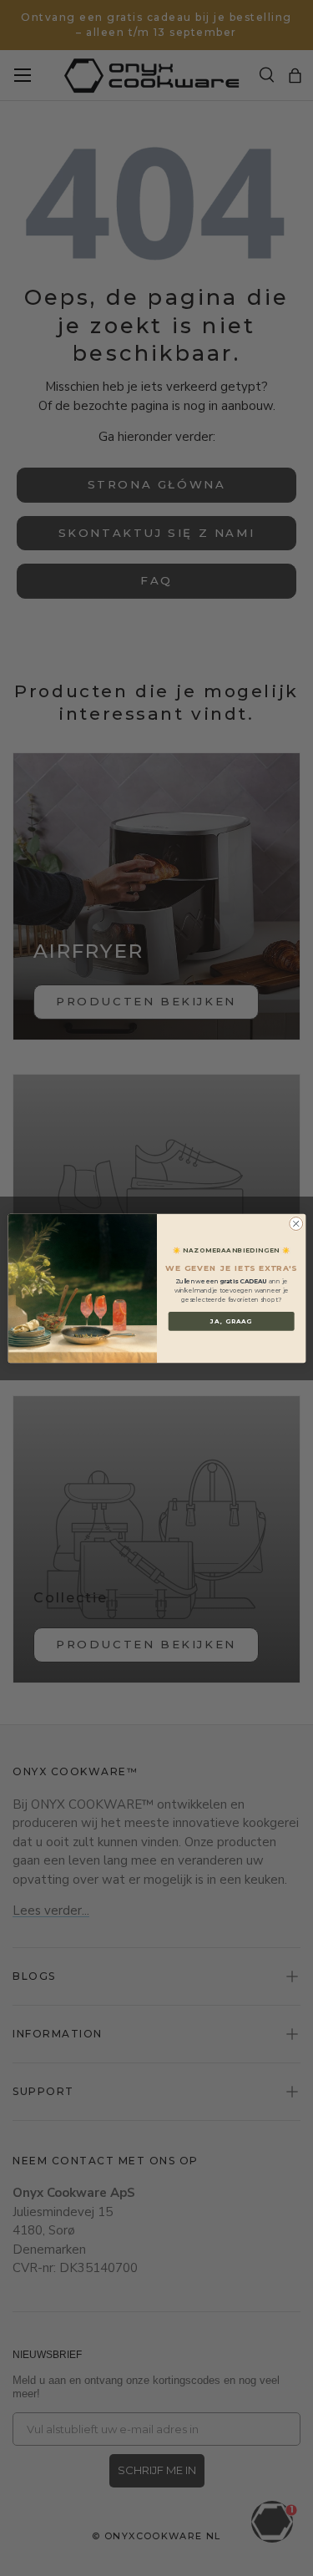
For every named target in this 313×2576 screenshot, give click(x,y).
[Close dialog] (295, 1223)
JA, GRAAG (231, 1321)
